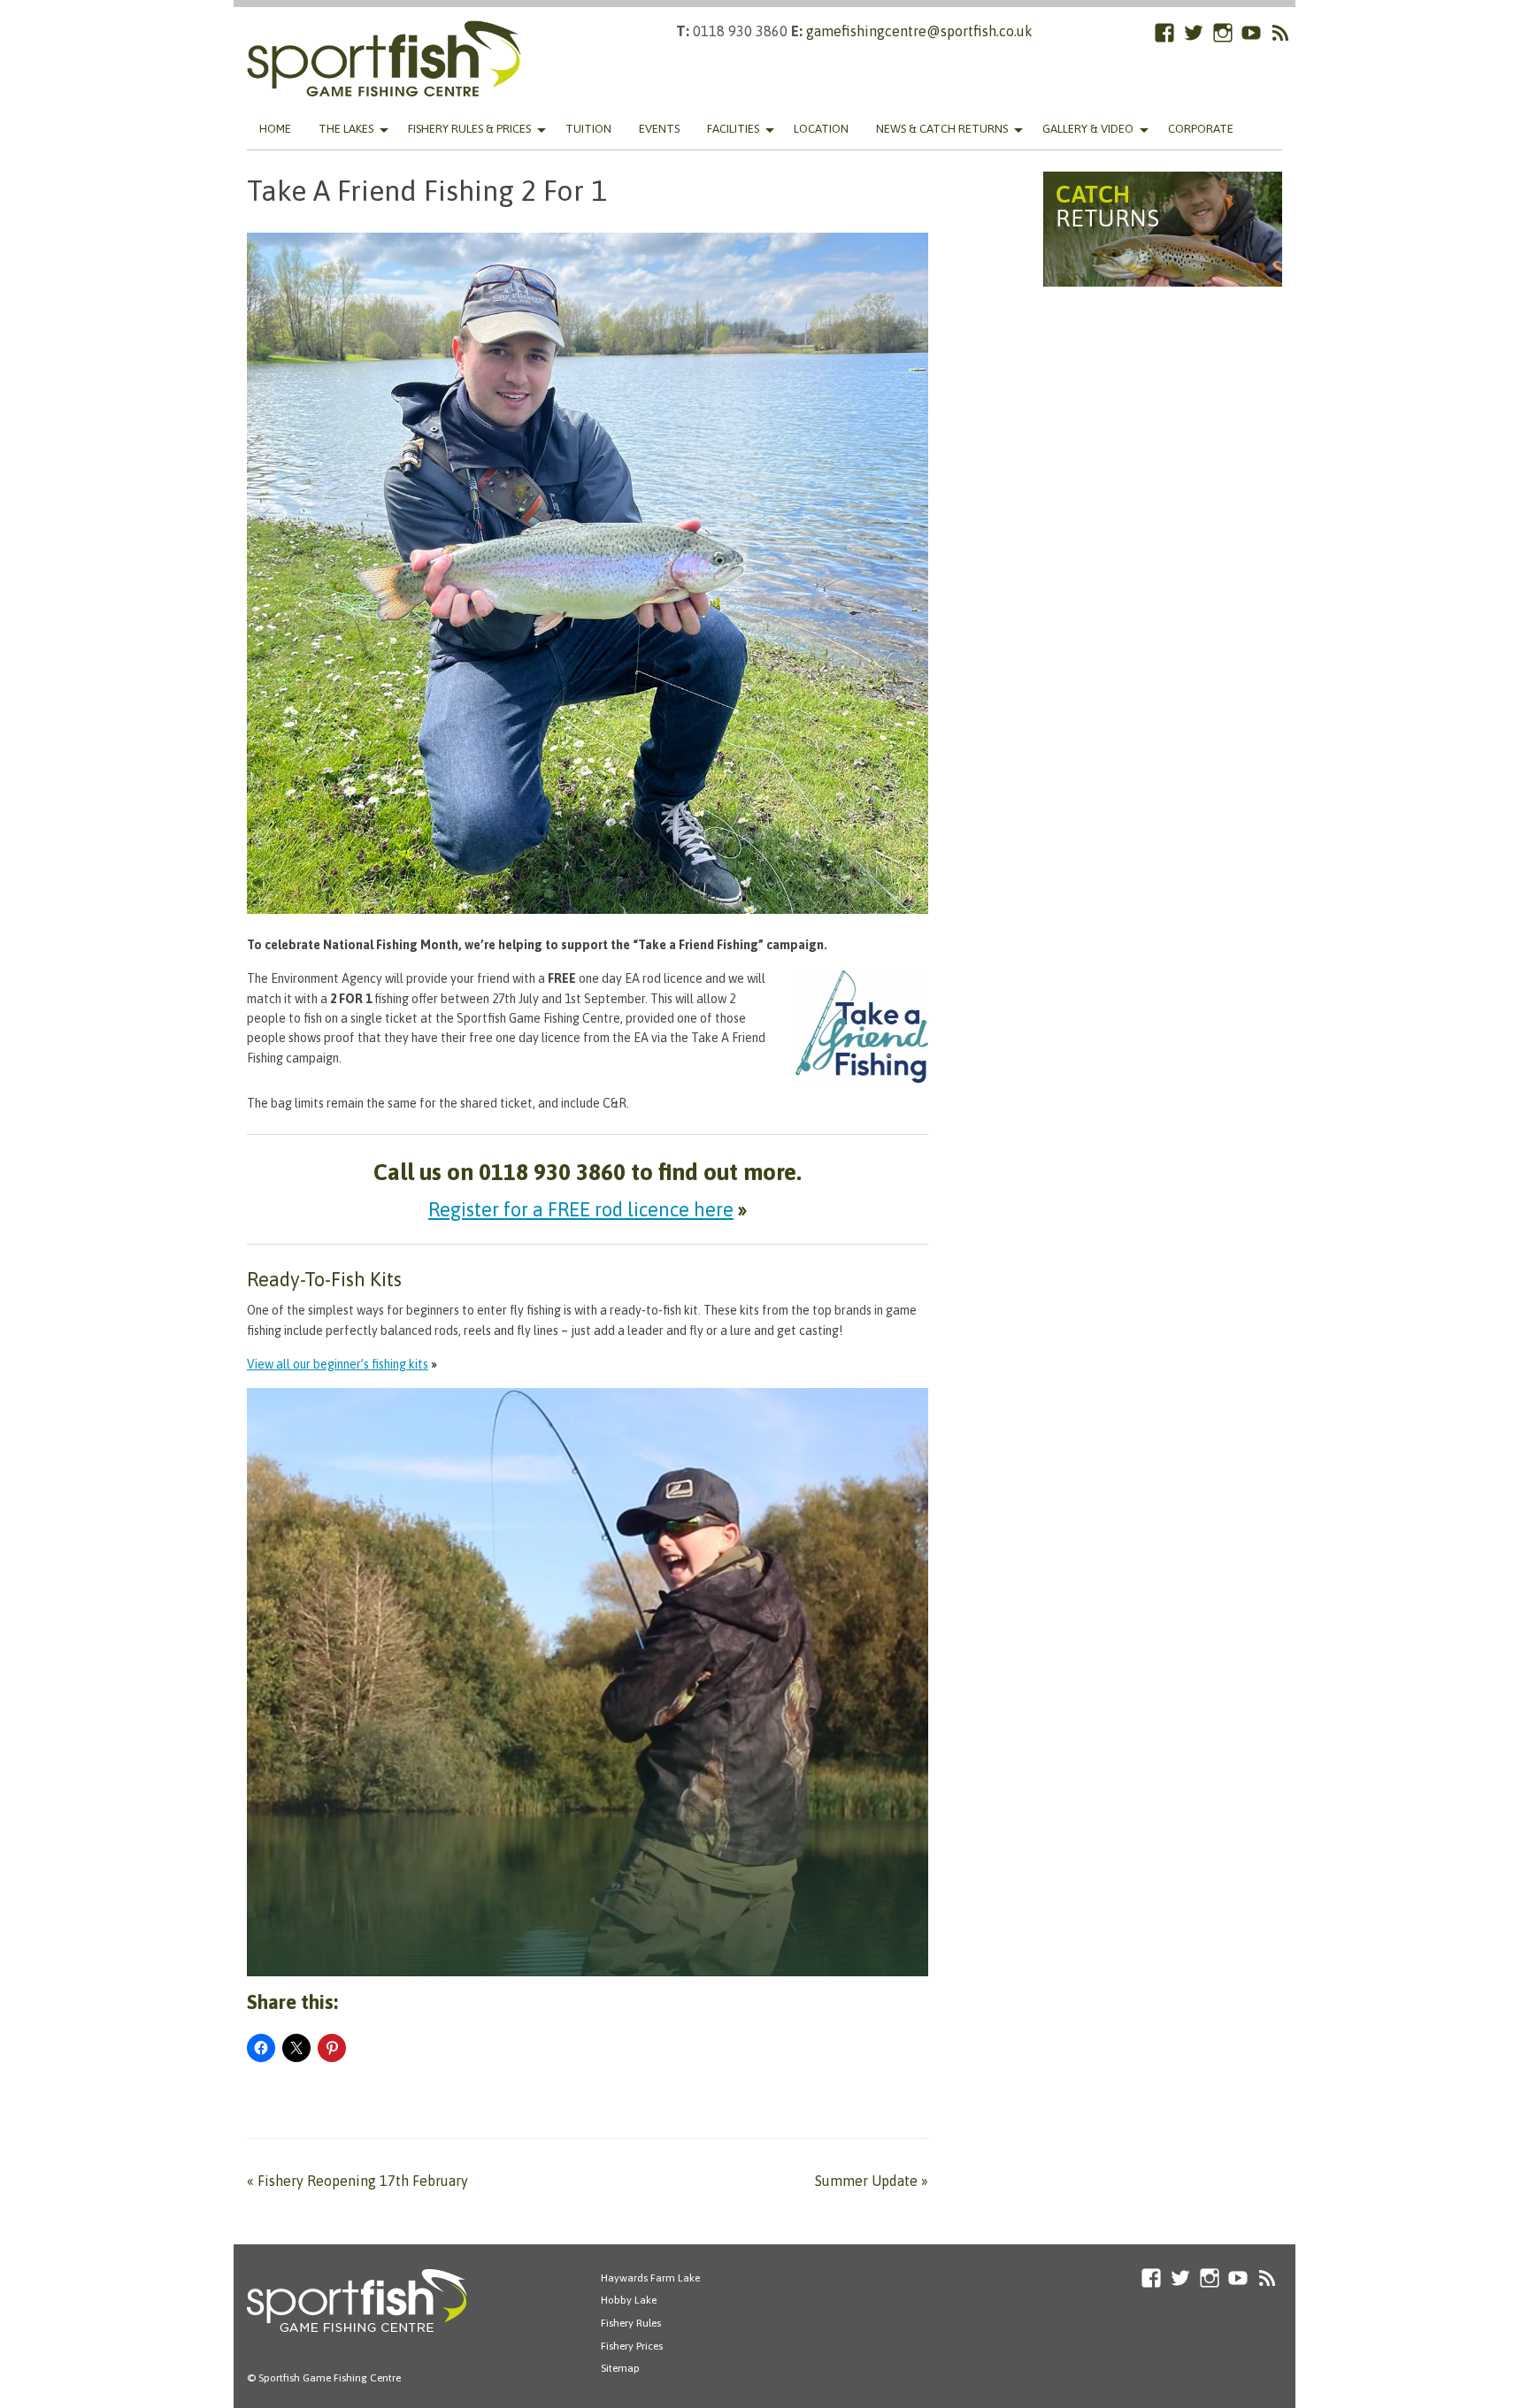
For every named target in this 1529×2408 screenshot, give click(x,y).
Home (275, 129)
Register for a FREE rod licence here (581, 1209)
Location (821, 129)
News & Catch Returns (942, 129)
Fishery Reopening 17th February (357, 2181)
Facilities (733, 129)
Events (659, 129)
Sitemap (620, 2368)
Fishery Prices (632, 2346)
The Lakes (346, 129)
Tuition (588, 129)
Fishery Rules (631, 2323)
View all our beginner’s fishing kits (338, 1364)
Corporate (1201, 129)
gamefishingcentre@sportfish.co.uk (919, 31)
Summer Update (872, 2181)
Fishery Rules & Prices (469, 129)
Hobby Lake (629, 2300)
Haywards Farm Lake (650, 2278)
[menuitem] (275, 130)
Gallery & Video (1088, 129)
